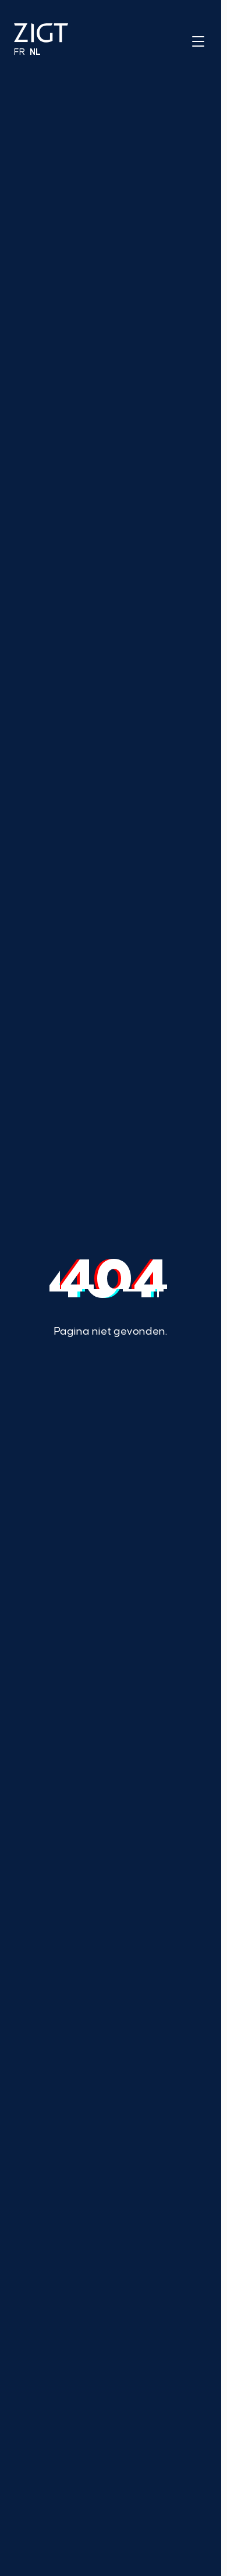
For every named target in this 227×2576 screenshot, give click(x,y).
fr (19, 52)
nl (35, 52)
